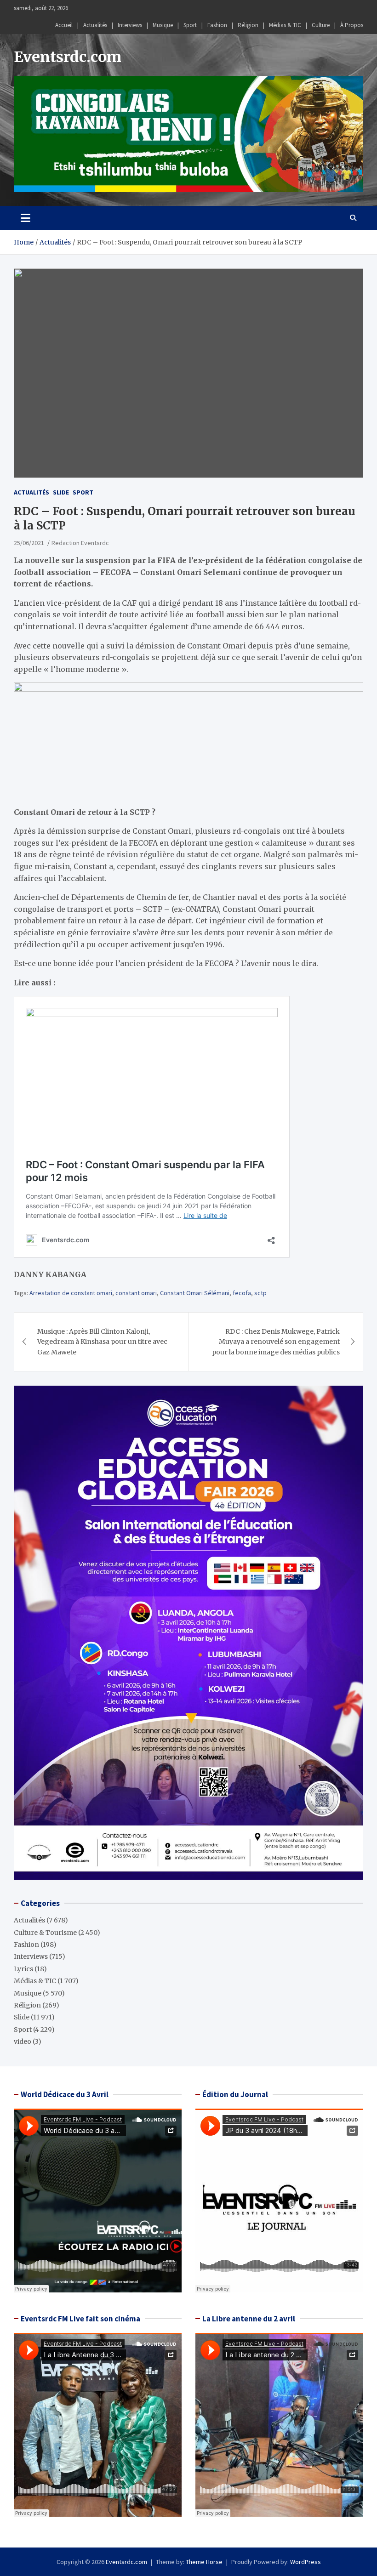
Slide (61, 492)
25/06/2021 (29, 543)
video (23, 2041)
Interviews (130, 25)
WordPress (306, 2562)
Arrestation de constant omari (71, 1293)
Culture (321, 25)
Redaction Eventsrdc (80, 543)
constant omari (136, 1293)
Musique (163, 25)
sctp (260, 1293)
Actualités (95, 25)
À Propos (352, 25)
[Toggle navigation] (26, 218)
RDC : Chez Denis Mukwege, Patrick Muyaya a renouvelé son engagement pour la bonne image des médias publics (276, 1342)
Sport (190, 25)
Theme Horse (204, 2562)
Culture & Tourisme (45, 1933)
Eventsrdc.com (68, 57)
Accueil (64, 25)
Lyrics (23, 1969)
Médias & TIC (285, 25)
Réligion (248, 25)
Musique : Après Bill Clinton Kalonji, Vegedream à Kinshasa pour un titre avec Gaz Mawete (102, 1342)
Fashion (217, 25)
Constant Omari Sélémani (195, 1293)
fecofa (242, 1293)
